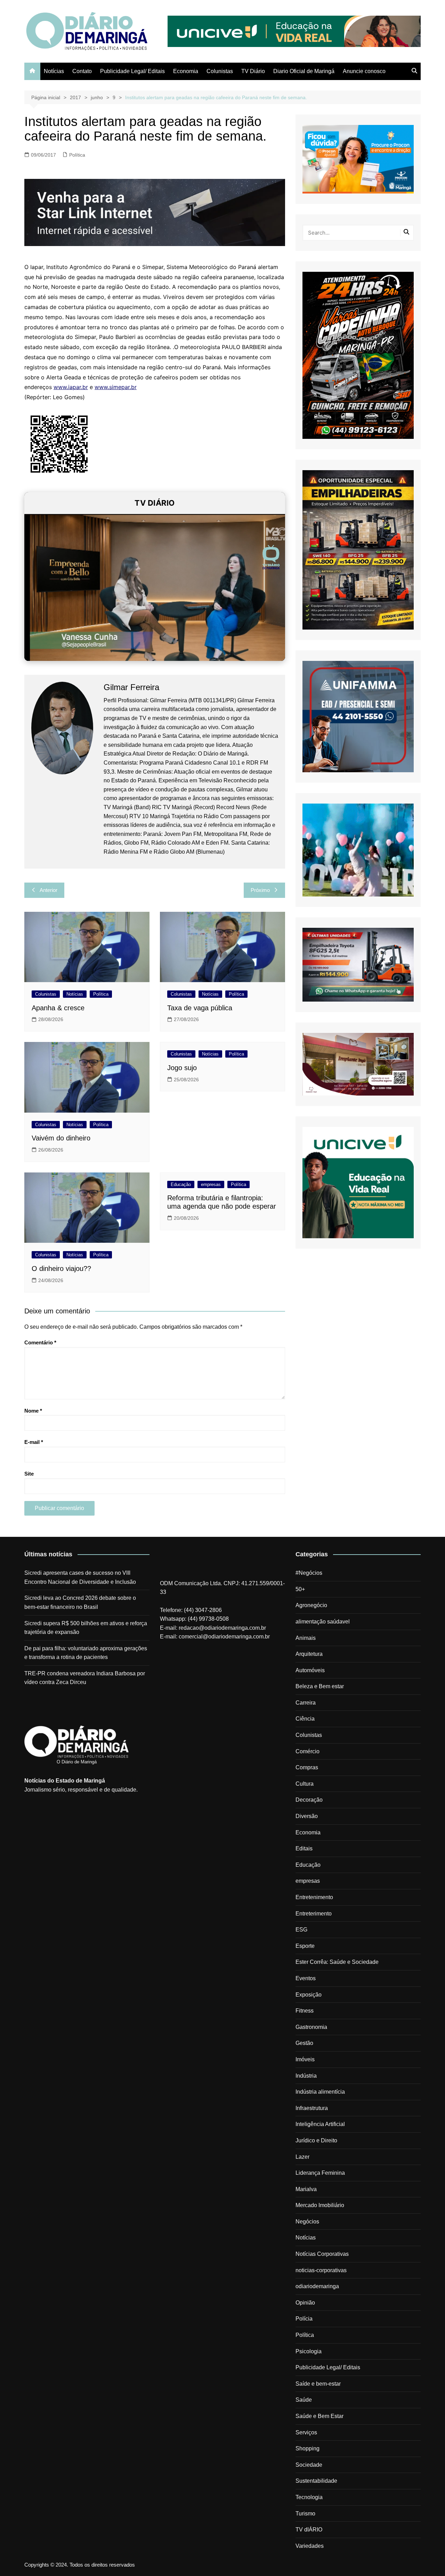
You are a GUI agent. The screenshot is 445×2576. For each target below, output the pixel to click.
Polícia (304, 2319)
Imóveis (305, 2059)
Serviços (306, 2432)
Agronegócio (311, 1605)
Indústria (306, 2076)
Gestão (304, 2043)
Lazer (302, 2157)
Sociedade (309, 2465)
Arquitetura (309, 1654)
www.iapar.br (71, 387)
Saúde (304, 2400)
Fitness (305, 2011)
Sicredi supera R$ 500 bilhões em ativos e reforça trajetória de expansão (86, 1628)
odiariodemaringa (317, 2286)
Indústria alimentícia (320, 2092)
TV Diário (253, 71)
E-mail (34, 1442)
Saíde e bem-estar (318, 2384)
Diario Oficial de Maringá (304, 71)
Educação (181, 1184)
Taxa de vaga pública (200, 1008)
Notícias (54, 71)
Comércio (308, 1751)
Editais (304, 1848)
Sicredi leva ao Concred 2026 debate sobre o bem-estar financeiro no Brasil (80, 1602)
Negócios (307, 2222)
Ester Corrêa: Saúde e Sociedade (337, 1962)
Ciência (305, 1719)
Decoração (309, 1800)
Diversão (307, 1816)
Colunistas (220, 71)
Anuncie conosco (364, 71)
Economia (186, 71)
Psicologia (309, 2351)
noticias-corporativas (321, 2270)
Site (29, 1474)
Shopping (308, 2448)
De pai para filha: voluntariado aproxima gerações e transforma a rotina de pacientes (86, 1653)
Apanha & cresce (58, 1008)
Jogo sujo (182, 1068)
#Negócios (309, 1573)
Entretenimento (314, 1897)
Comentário (40, 1342)
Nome (33, 1411)
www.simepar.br (116, 387)
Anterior (48, 890)
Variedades (310, 2546)
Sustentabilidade (316, 2481)
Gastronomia (311, 2027)
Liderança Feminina (320, 2173)
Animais (306, 1638)
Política (77, 155)
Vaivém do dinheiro (61, 1138)
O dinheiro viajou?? (61, 1269)
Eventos (306, 1978)
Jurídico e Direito (316, 2140)
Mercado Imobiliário (320, 2205)
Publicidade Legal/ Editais (132, 71)
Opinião (305, 2303)
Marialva (306, 2189)
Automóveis (310, 1670)
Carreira (306, 1703)
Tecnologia (309, 2497)
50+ (300, 1589)
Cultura (305, 1784)
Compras (307, 1767)
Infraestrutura (312, 2108)
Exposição (309, 1995)
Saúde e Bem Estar (319, 2416)
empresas (211, 1184)
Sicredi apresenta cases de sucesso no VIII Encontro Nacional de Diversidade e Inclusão (80, 1577)
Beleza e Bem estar (320, 1686)
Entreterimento (314, 1914)
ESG (301, 1930)
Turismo (305, 2514)
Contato (82, 71)
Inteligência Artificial (320, 2124)
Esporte (305, 1946)
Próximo (260, 890)
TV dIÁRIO (309, 2530)
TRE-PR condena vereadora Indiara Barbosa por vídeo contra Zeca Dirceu (85, 1678)
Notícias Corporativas (322, 2254)
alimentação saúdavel (323, 1622)
